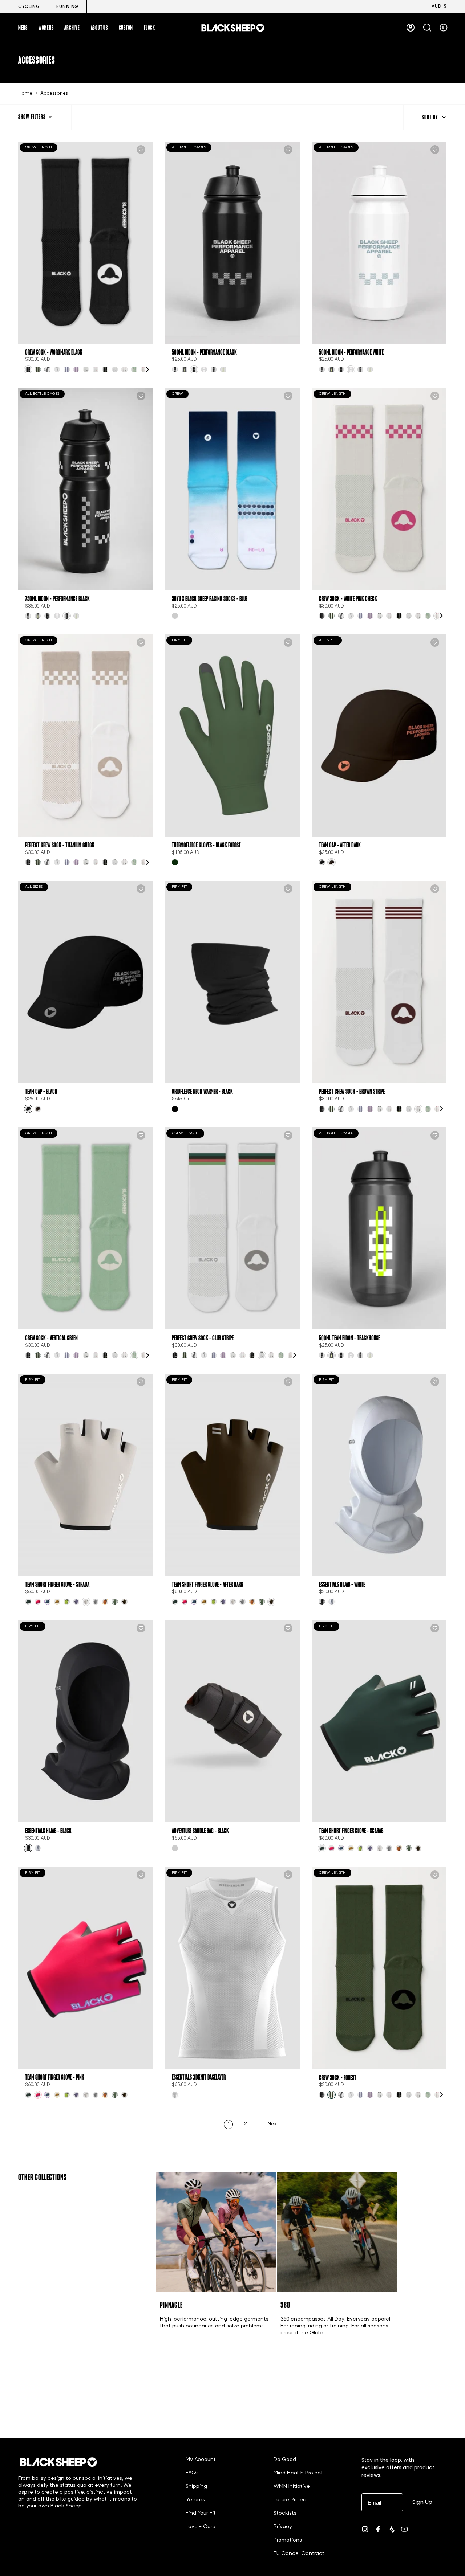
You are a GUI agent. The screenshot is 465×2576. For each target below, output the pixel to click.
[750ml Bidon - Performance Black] (85, 489)
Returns (195, 2500)
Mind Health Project (298, 2473)
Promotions (288, 2540)
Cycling (29, 7)
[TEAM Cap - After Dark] (379, 735)
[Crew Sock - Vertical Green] (85, 1228)
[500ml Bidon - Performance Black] (232, 243)
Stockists (285, 2513)
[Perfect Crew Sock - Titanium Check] (85, 735)
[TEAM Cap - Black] (85, 982)
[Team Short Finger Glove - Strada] (85, 1475)
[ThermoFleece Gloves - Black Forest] (232, 735)
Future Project (291, 2500)
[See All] (147, 369)
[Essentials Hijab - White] (379, 1475)
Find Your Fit (201, 2513)
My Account (201, 2460)
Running (67, 7)
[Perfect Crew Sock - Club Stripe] (232, 1228)
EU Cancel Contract (299, 2554)
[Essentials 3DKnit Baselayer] (232, 1968)
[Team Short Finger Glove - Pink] (85, 1968)
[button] (23, 28)
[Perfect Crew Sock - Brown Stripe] (379, 982)
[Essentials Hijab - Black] (85, 1721)
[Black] (175, 1109)
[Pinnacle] (216, 2232)
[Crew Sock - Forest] (379, 1968)
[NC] (175, 1848)
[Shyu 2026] (175, 616)
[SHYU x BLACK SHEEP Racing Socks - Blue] (232, 489)
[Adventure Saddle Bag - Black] (232, 1721)
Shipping (196, 2487)
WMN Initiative (292, 2487)
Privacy (283, 2527)
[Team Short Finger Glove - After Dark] (232, 1475)
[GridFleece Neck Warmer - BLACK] (232, 982)
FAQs (192, 2473)
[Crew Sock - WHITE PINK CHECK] (379, 489)
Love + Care (201, 2527)
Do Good (285, 2460)
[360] (337, 2232)
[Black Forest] (175, 862)
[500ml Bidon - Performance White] (379, 243)
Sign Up (422, 2502)
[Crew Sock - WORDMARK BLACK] (85, 243)
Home (25, 94)
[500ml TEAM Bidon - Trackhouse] (379, 1228)
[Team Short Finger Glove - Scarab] (379, 1721)
